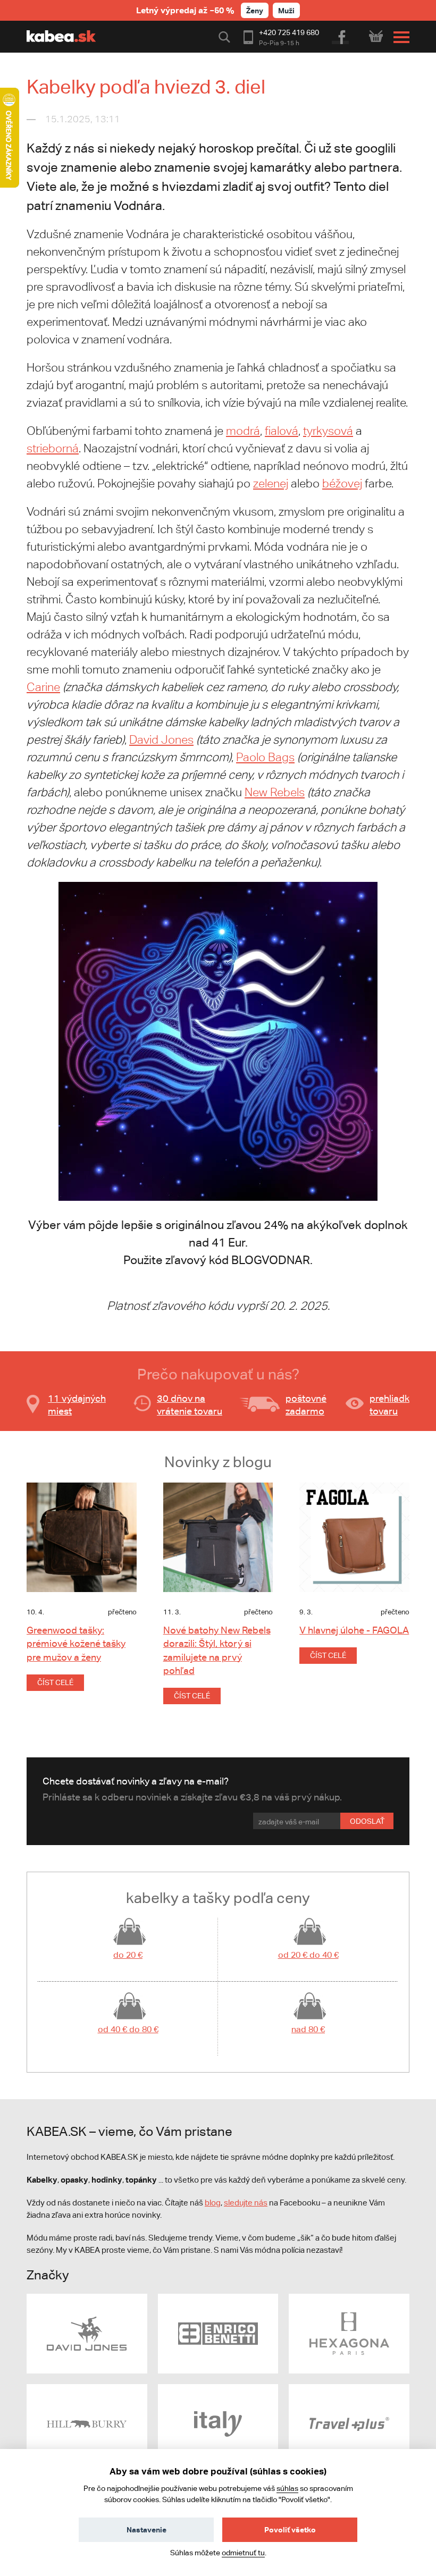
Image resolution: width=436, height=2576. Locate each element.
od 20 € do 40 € (308, 1955)
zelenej (271, 483)
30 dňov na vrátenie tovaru (190, 1405)
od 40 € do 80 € (128, 2029)
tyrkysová (328, 431)
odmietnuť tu (243, 2553)
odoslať (367, 1821)
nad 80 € (308, 2029)
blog (213, 2203)
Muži (286, 10)
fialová (282, 431)
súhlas (287, 2488)
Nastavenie (146, 2529)
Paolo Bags (265, 757)
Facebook (341, 36)
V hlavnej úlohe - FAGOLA (354, 1630)
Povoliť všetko (290, 2529)
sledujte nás (246, 2203)
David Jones (161, 740)
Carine (43, 687)
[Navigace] (399, 37)
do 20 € (128, 1955)
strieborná (53, 448)
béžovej (342, 483)
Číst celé (55, 1682)
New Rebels (275, 792)
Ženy (255, 10)
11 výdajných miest (77, 1405)
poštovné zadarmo (306, 1405)
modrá (243, 431)
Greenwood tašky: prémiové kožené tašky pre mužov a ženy (76, 1643)
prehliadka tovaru (392, 1405)
